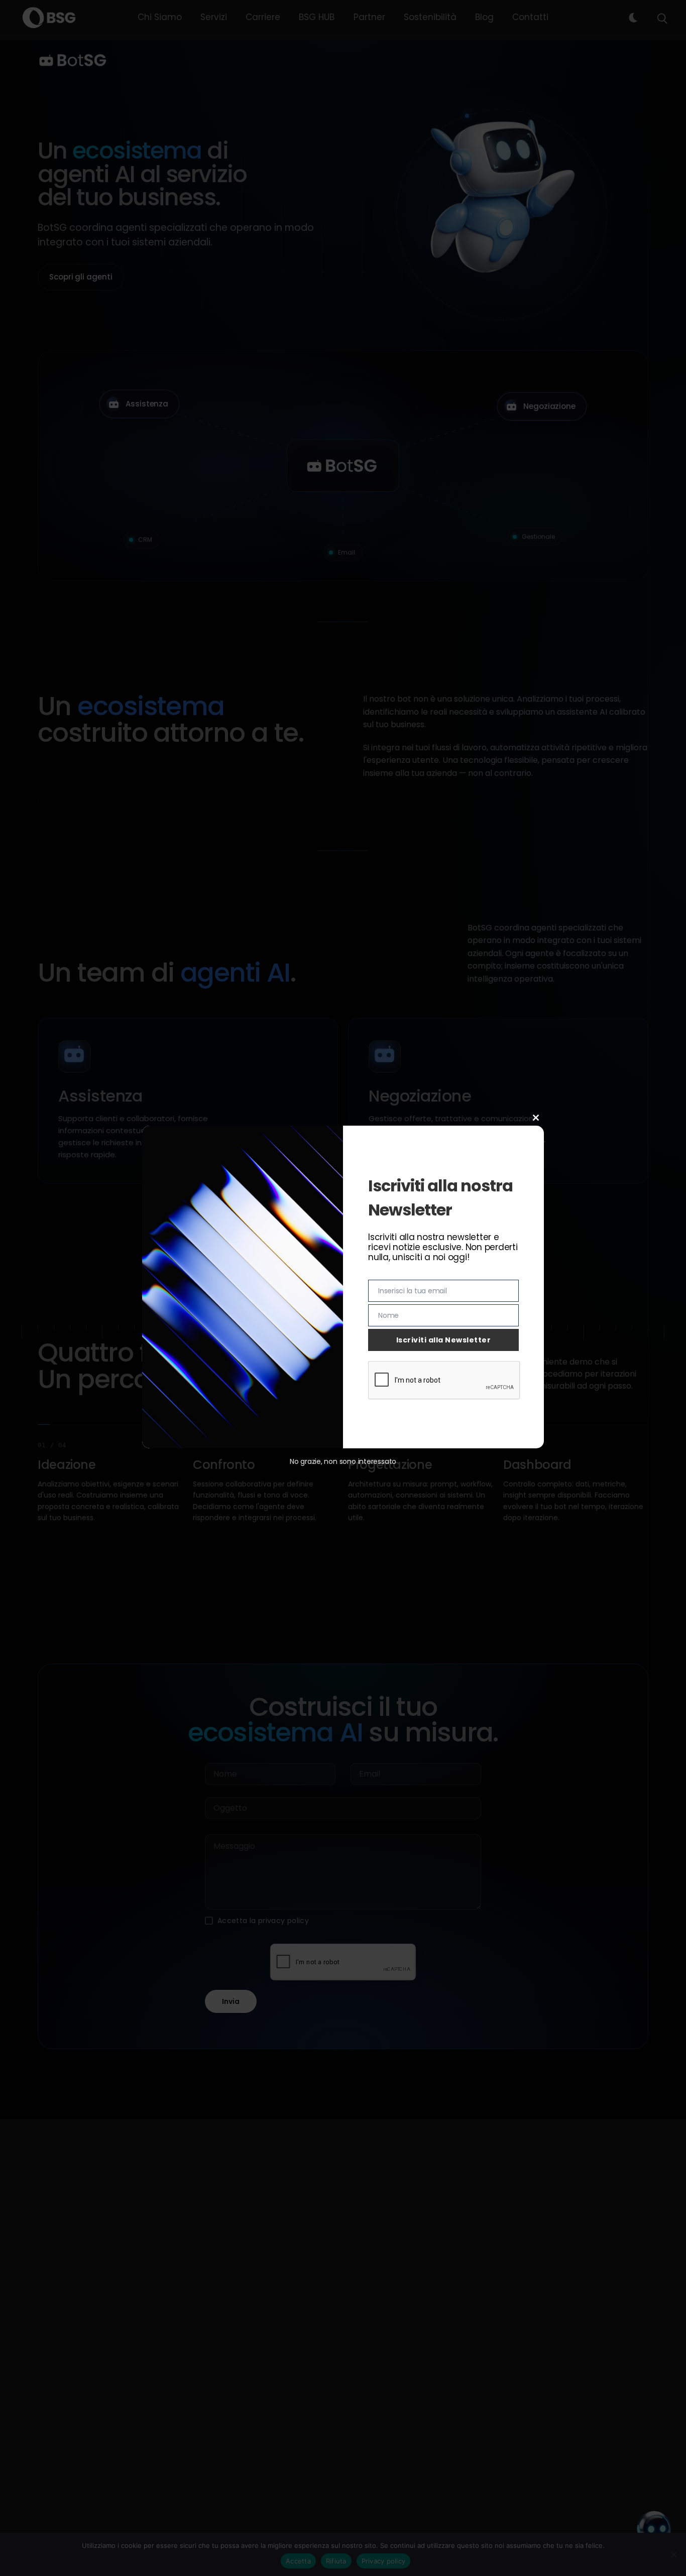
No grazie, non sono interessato (343, 1461)
